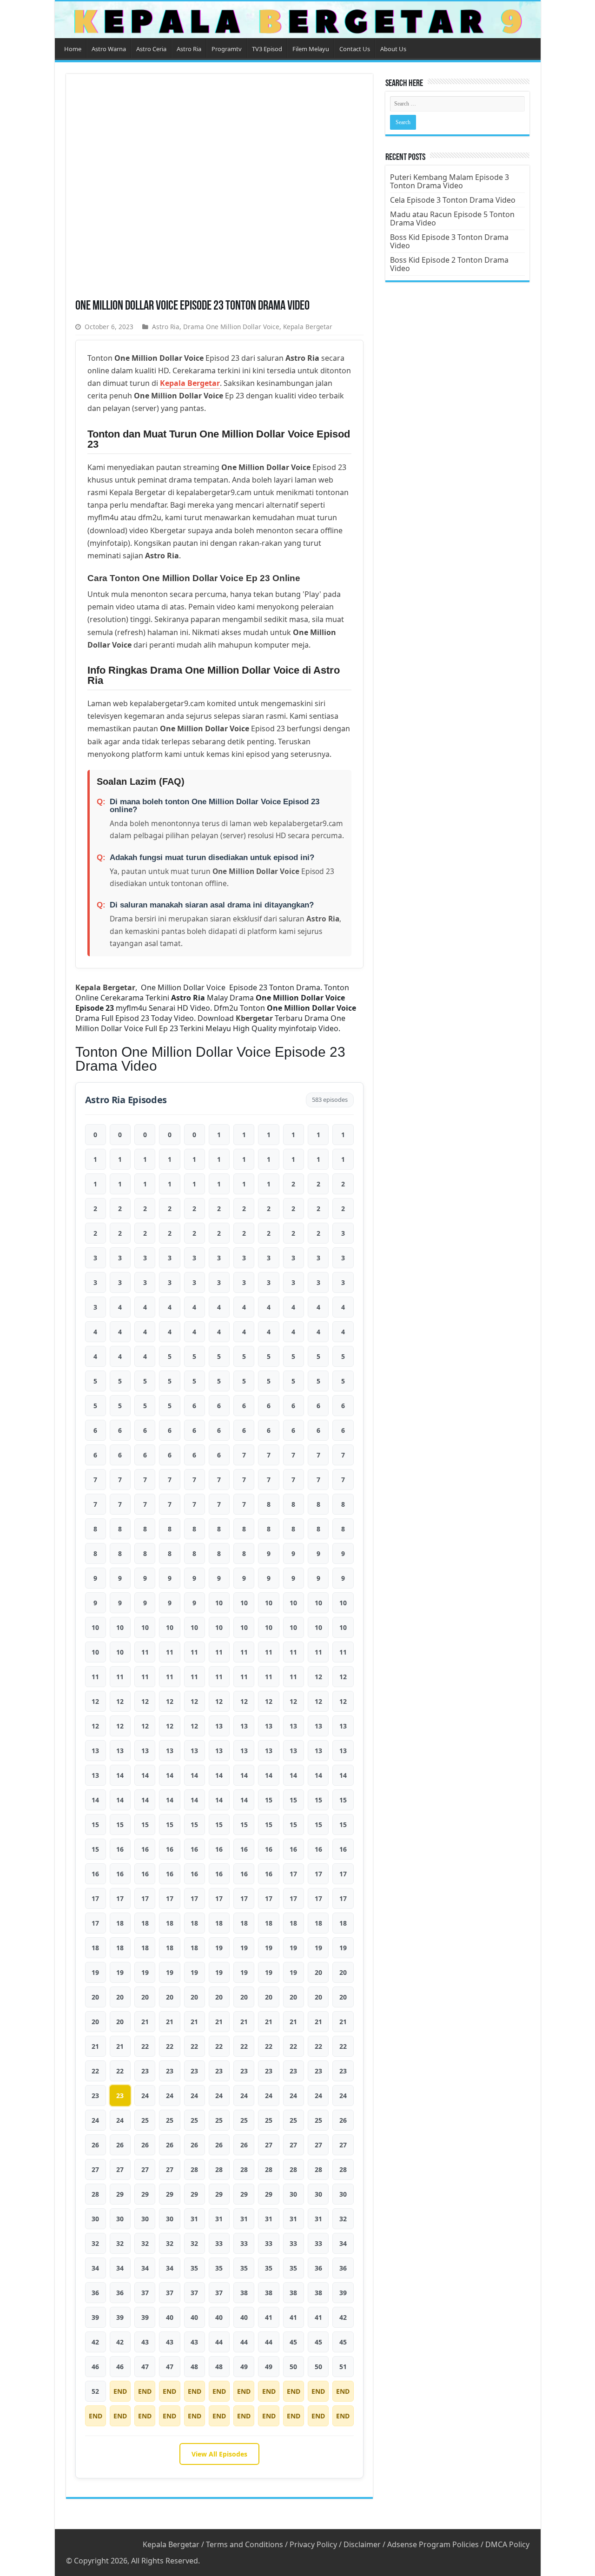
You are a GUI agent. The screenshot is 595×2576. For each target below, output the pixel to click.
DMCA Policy (507, 2544)
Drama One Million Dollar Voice (231, 327)
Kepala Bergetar (308, 327)
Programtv (227, 49)
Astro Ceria (151, 49)
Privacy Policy (313, 2544)
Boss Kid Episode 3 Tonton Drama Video (449, 241)
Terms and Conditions (245, 2544)
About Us (393, 49)
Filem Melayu (311, 49)
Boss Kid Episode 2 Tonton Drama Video (449, 264)
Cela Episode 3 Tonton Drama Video (453, 200)
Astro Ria (189, 49)
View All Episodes (219, 2454)
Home (73, 49)
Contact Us (355, 49)
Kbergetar (254, 1018)
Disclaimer (362, 2544)
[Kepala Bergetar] (298, 20)
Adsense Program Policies (433, 2544)
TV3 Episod (267, 49)
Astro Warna (109, 49)
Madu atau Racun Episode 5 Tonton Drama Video (452, 219)
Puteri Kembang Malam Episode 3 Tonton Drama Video (450, 181)
